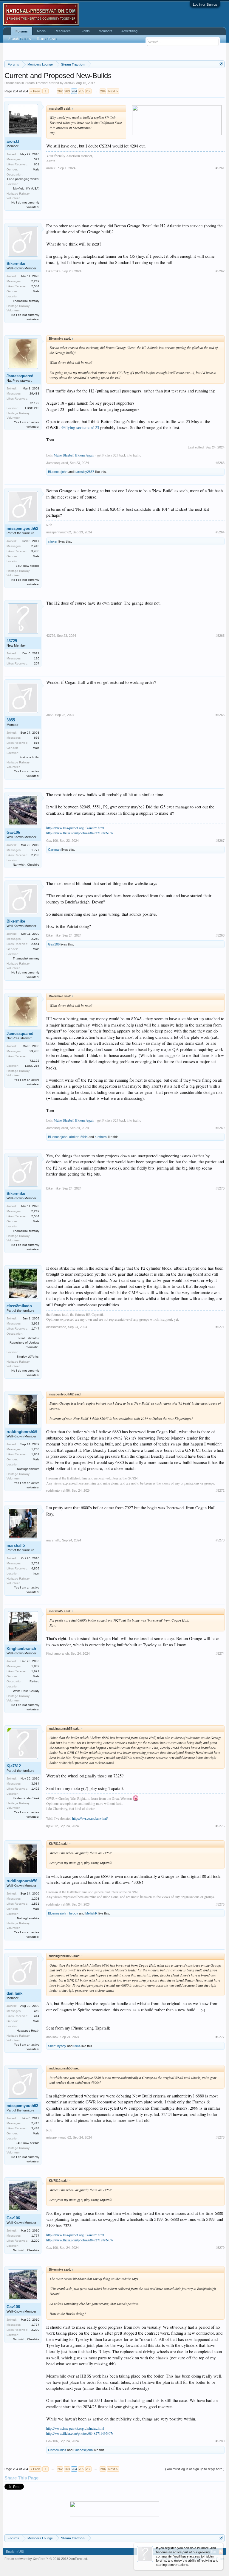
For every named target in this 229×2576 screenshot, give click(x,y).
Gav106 (13, 832)
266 (89, 91)
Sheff (52, 2046)
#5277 (220, 2037)
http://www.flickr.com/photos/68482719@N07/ (80, 833)
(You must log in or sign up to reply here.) (195, 2469)
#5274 (220, 1653)
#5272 (220, 1490)
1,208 (35, 1449)
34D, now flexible (28, 566)
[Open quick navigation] (221, 64)
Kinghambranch (21, 1649)
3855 (11, 720)
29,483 (34, 393)
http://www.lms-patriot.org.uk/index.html (75, 828)
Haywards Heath (28, 2031)
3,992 (35, 1323)
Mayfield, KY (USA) (26, 188)
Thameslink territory (26, 301)
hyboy (74, 1913)
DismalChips (57, 2450)
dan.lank (14, 1993)
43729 (12, 641)
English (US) (15, 2552)
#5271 (220, 1327)
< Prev (35, 91)
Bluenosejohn (58, 472)
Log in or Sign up (205, 4)
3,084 (35, 1784)
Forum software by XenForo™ (46, 2559)
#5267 (220, 841)
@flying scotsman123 (80, 427)
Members (106, 31)
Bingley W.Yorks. (28, 1357)
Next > (113, 91)
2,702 (35, 1563)
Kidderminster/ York (26, 1798)
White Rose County (26, 1691)
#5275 (220, 1826)
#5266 (220, 715)
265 (81, 91)
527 (37, 159)
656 (37, 738)
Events (85, 31)
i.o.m (36, 1573)
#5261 (220, 168)
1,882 (35, 1666)
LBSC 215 (32, 408)
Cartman (54, 850)
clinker (53, 541)
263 (67, 91)
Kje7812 (14, 1766)
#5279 (220, 2248)
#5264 (220, 532)
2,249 (35, 281)
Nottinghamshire (28, 1469)
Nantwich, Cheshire (26, 865)
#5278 (220, 2137)
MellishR (91, 1913)
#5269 (220, 1128)
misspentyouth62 (22, 528)
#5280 (220, 2441)
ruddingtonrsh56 (22, 1432)
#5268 (220, 935)
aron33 (69, 83)
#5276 (220, 1904)
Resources (63, 31)
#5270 (220, 1188)
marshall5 (16, 1545)
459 (37, 2011)
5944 (84, 1137)
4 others (101, 1137)
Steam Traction (36, 83)
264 (74, 91)
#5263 (220, 463)
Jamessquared (20, 376)
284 (103, 91)
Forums (22, 31)
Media (41, 31)
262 (60, 91)
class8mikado (19, 1306)
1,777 (35, 850)
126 (37, 658)
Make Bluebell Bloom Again (74, 455)
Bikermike (16, 264)
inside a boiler (30, 757)
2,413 (35, 546)
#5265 (220, 636)
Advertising (129, 31)
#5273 (220, 1540)
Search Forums (20, 39)
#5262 (220, 271)
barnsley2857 (84, 472)
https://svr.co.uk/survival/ (90, 1818)
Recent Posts (47, 39)
